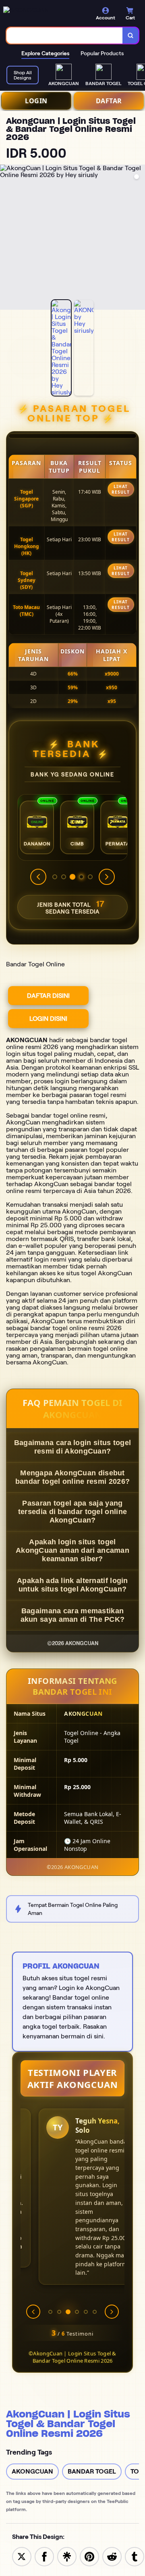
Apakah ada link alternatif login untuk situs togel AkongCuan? (72, 1585)
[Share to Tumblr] (135, 2556)
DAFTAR (109, 101)
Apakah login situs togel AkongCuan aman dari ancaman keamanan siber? (72, 1550)
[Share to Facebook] (44, 2556)
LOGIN (36, 101)
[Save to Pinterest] (89, 2556)
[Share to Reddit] (112, 2556)
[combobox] (65, 35)
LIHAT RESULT (121, 489)
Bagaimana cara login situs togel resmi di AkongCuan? (73, 1447)
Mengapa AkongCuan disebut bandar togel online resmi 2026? (72, 1477)
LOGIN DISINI (48, 1019)
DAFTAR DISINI (48, 996)
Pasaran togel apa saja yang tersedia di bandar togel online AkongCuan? (72, 1512)
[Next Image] (139, 238)
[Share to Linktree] (67, 2556)
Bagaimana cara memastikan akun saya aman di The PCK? (73, 1615)
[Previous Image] (6, 238)
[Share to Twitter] (22, 2556)
